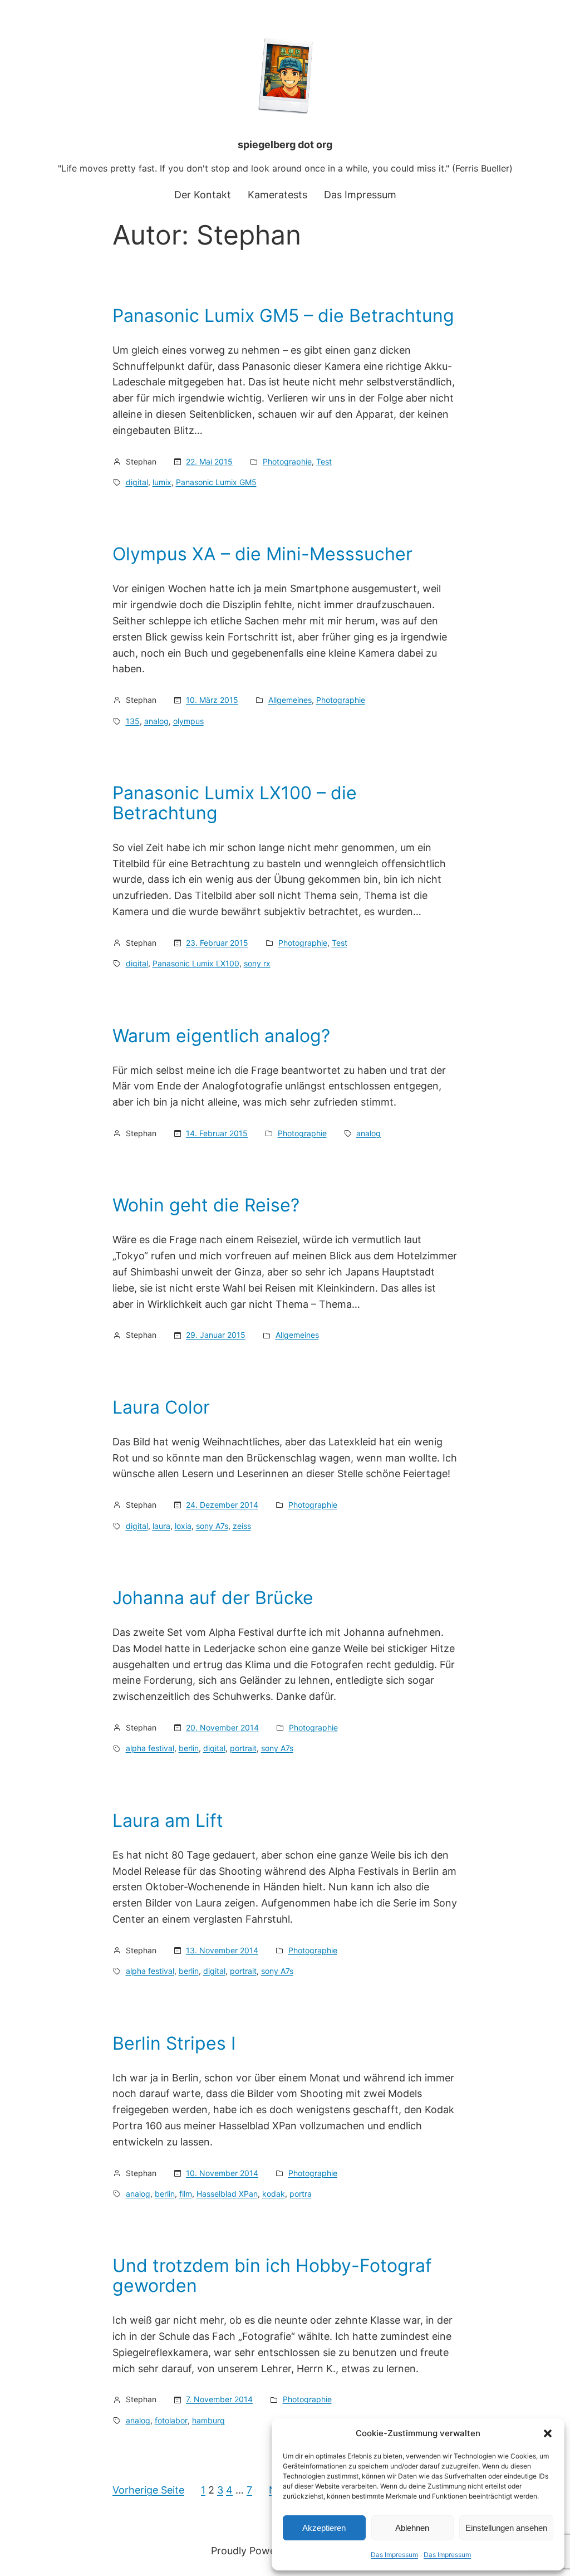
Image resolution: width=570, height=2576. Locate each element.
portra (301, 2194)
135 (133, 721)
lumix (162, 482)
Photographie (287, 461)
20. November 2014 (222, 1727)
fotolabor (171, 2420)
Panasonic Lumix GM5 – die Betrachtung (283, 316)
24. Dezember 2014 (222, 1505)
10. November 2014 (222, 2173)
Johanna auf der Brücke (213, 1598)
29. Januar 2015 (216, 1335)
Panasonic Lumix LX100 (196, 963)
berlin (189, 1748)
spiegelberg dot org (285, 145)
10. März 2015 (212, 700)
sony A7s (212, 1526)
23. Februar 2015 (217, 943)
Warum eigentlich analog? (221, 1036)
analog (156, 721)
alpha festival (150, 1748)
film (186, 2194)
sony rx (257, 963)
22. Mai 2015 (209, 461)
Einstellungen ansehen (506, 2528)
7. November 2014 (219, 2399)
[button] (548, 2433)
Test (324, 461)
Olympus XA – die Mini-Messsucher (262, 554)
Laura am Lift (168, 1821)
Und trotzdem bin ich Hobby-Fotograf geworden (272, 2276)
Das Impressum (394, 2555)
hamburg (208, 2420)
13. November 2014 (222, 1950)
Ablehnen (412, 2528)
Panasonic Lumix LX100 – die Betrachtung (235, 803)
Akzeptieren (324, 2528)
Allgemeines (290, 700)
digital (137, 482)
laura (161, 1526)
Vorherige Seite (148, 2490)
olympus (188, 721)
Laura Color (161, 1407)
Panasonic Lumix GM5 (216, 482)
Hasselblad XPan (227, 2194)
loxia (183, 1526)
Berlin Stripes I (174, 2044)
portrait (243, 1748)
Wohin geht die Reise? (206, 1205)
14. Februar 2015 (217, 1133)
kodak (274, 2194)
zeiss (242, 1526)
